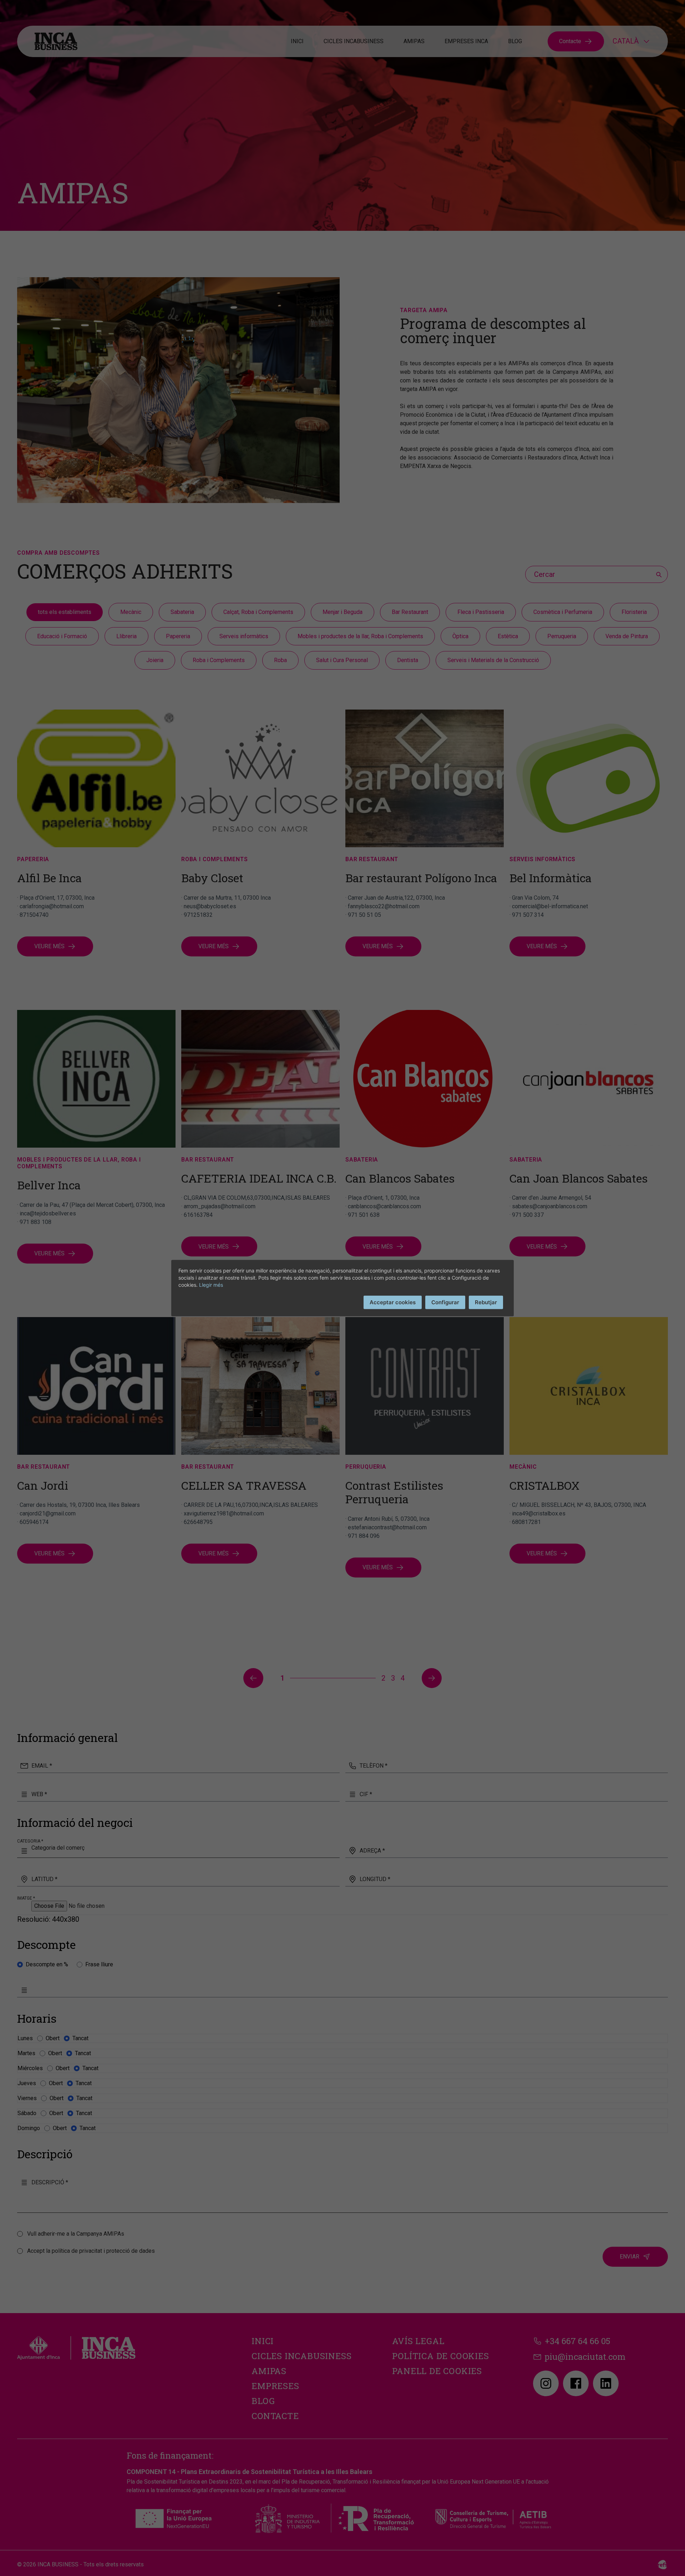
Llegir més (211, 1284)
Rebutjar (486, 1302)
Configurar (445, 1302)
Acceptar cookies (393, 1302)
